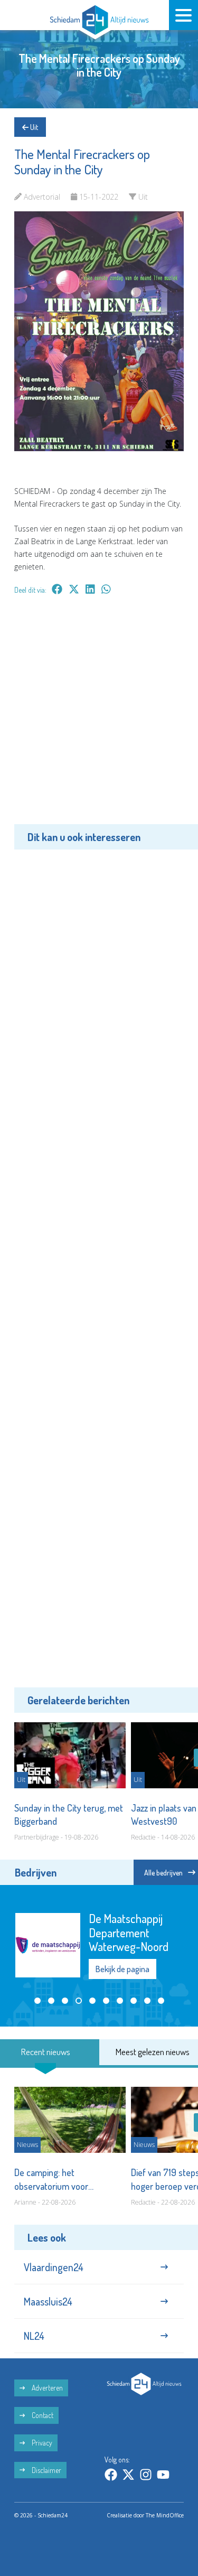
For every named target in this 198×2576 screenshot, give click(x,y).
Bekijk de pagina (122, 1969)
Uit (33, 127)
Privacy (41, 2443)
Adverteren (46, 2388)
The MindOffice (165, 2515)
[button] (37, 2001)
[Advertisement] (99, 717)
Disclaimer (46, 2470)
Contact (42, 2415)
